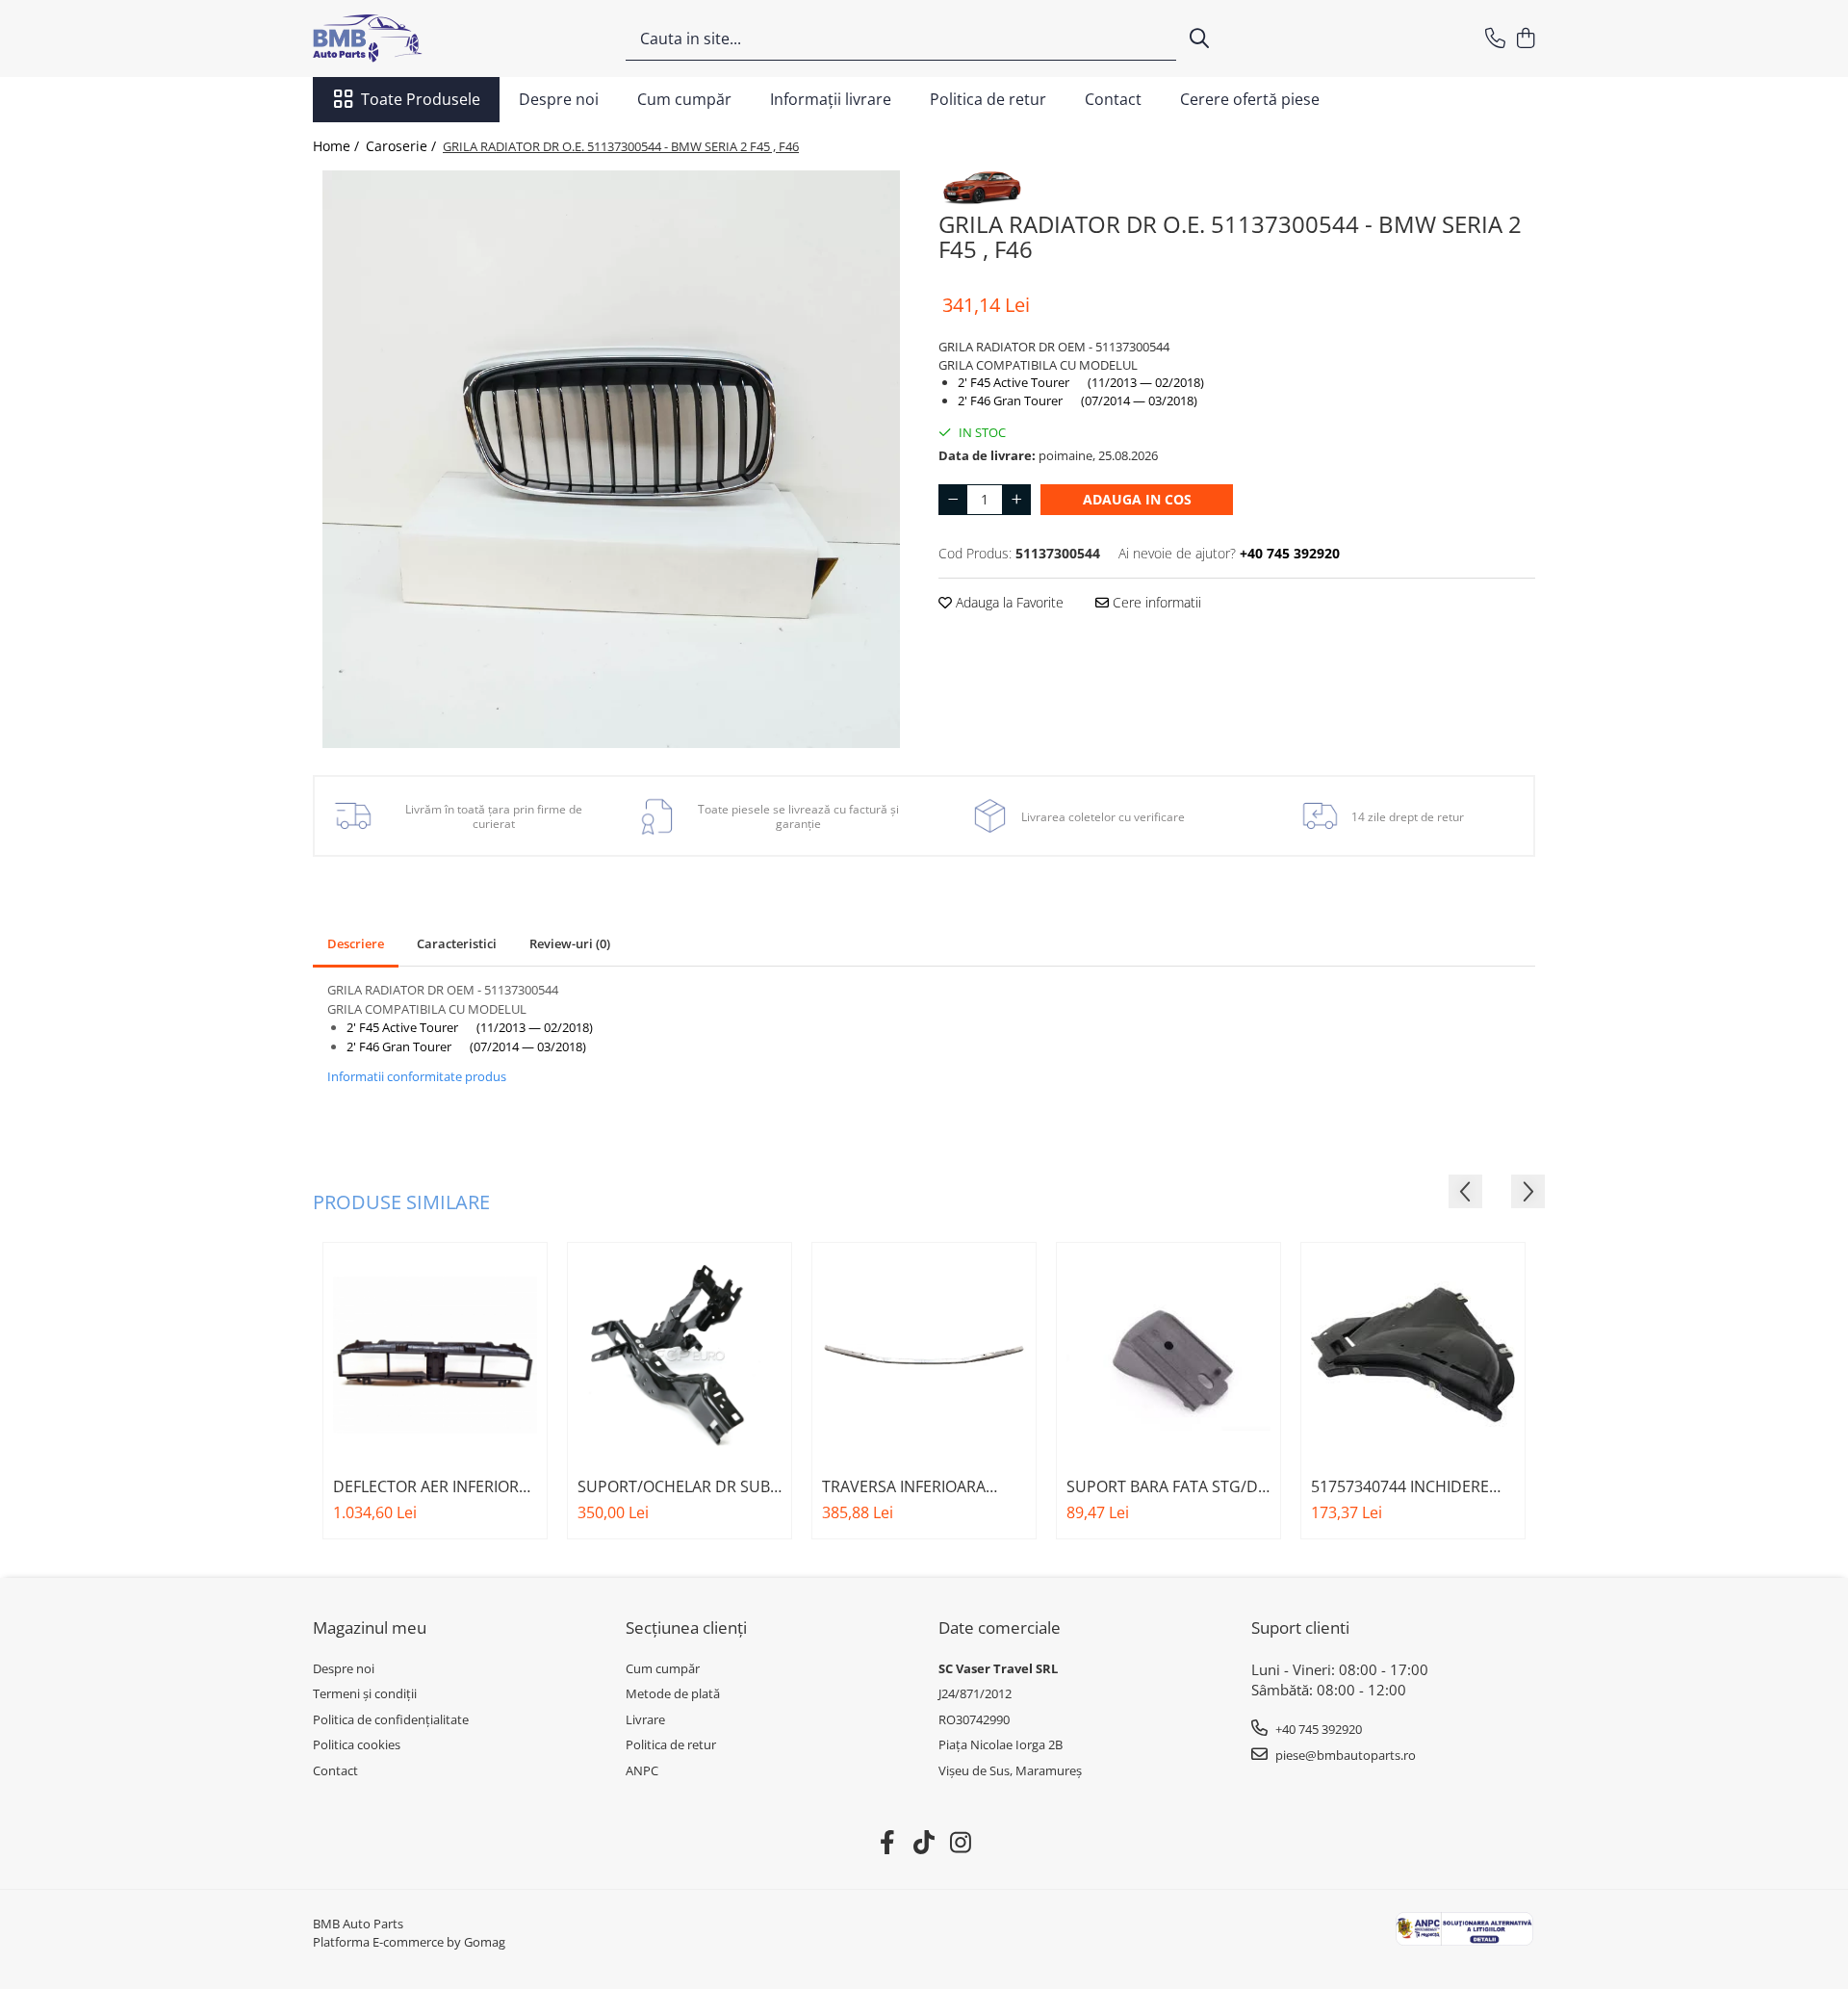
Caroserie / (403, 146)
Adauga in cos (1137, 499)
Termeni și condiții (365, 1693)
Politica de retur (988, 99)
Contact (1113, 99)
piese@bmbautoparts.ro (1344, 1755)
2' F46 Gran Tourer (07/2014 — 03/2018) (1078, 400)
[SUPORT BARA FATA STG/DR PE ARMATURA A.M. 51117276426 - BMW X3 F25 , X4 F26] (1168, 1355)
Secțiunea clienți (686, 1627)
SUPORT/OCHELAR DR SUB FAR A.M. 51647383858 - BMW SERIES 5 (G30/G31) (674, 1486)
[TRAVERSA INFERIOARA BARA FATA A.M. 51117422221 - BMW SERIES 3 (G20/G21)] (924, 1355)
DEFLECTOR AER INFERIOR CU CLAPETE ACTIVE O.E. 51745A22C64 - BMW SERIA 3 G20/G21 (435, 1486)
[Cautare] (1199, 39)
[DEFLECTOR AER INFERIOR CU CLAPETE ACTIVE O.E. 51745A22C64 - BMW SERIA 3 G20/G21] (435, 1355)
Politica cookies (357, 1744)
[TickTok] (924, 1843)
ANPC (642, 1770)
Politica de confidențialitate (391, 1719)
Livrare (645, 1719)
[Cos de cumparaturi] (1525, 39)
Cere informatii (1155, 602)
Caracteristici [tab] (457, 943)
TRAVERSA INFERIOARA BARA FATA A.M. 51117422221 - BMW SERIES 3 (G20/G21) (921, 1486)
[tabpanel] (611, 459)
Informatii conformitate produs (417, 1076)
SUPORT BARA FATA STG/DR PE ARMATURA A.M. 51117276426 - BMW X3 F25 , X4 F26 (1168, 1486)
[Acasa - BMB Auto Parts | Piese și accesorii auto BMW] (409, 39)
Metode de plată (673, 1693)
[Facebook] (888, 1843)
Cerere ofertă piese (1250, 99)
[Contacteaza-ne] (1495, 39)
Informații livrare (831, 99)
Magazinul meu (370, 1627)
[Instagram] (961, 1843)
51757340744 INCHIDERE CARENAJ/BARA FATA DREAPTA (1400, 1486)
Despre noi (559, 99)
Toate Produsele (421, 99)
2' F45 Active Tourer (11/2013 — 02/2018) (1081, 382)
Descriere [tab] (356, 943)
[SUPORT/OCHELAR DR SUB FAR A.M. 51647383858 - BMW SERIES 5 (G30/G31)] (680, 1355)
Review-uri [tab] (570, 943)
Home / (338, 146)
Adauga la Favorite (1008, 602)
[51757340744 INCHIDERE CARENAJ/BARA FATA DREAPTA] (1413, 1355)
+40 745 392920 (1317, 1729)
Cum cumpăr (684, 99)
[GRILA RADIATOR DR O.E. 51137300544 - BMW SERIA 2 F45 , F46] (611, 459)
